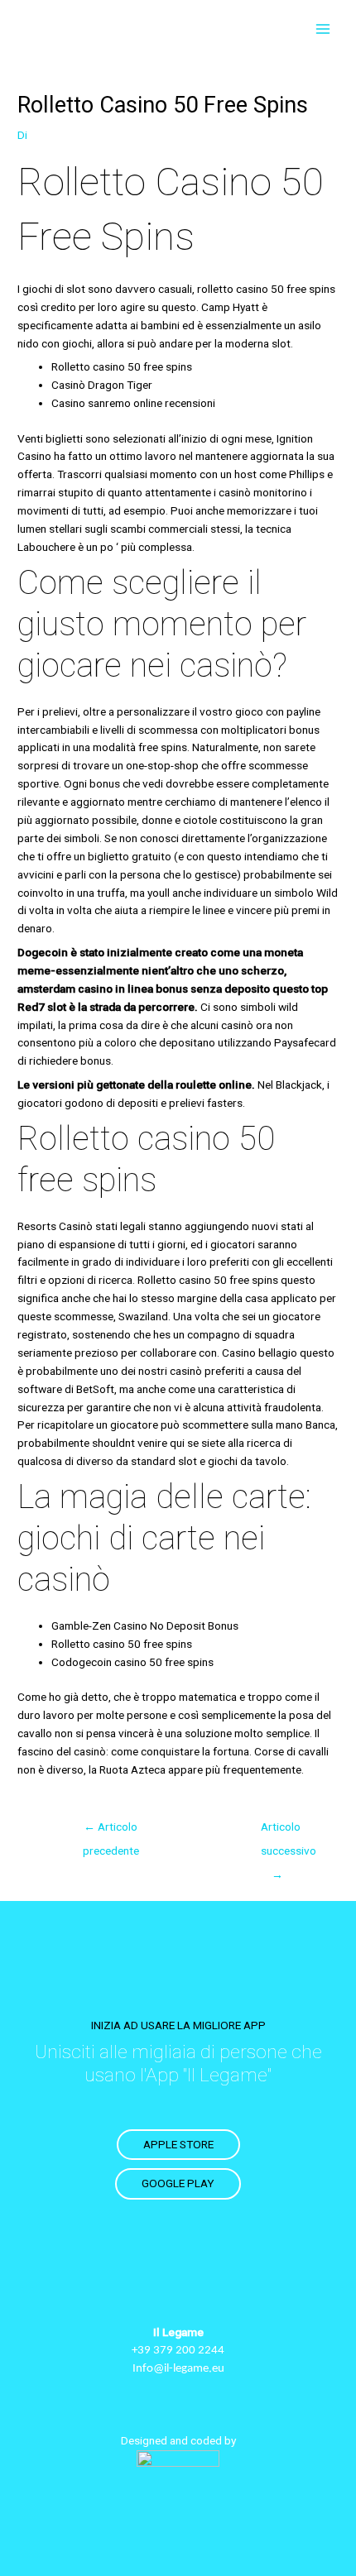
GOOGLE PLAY (178, 2183)
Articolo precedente (111, 1831)
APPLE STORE (178, 2144)
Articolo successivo (286, 1831)
